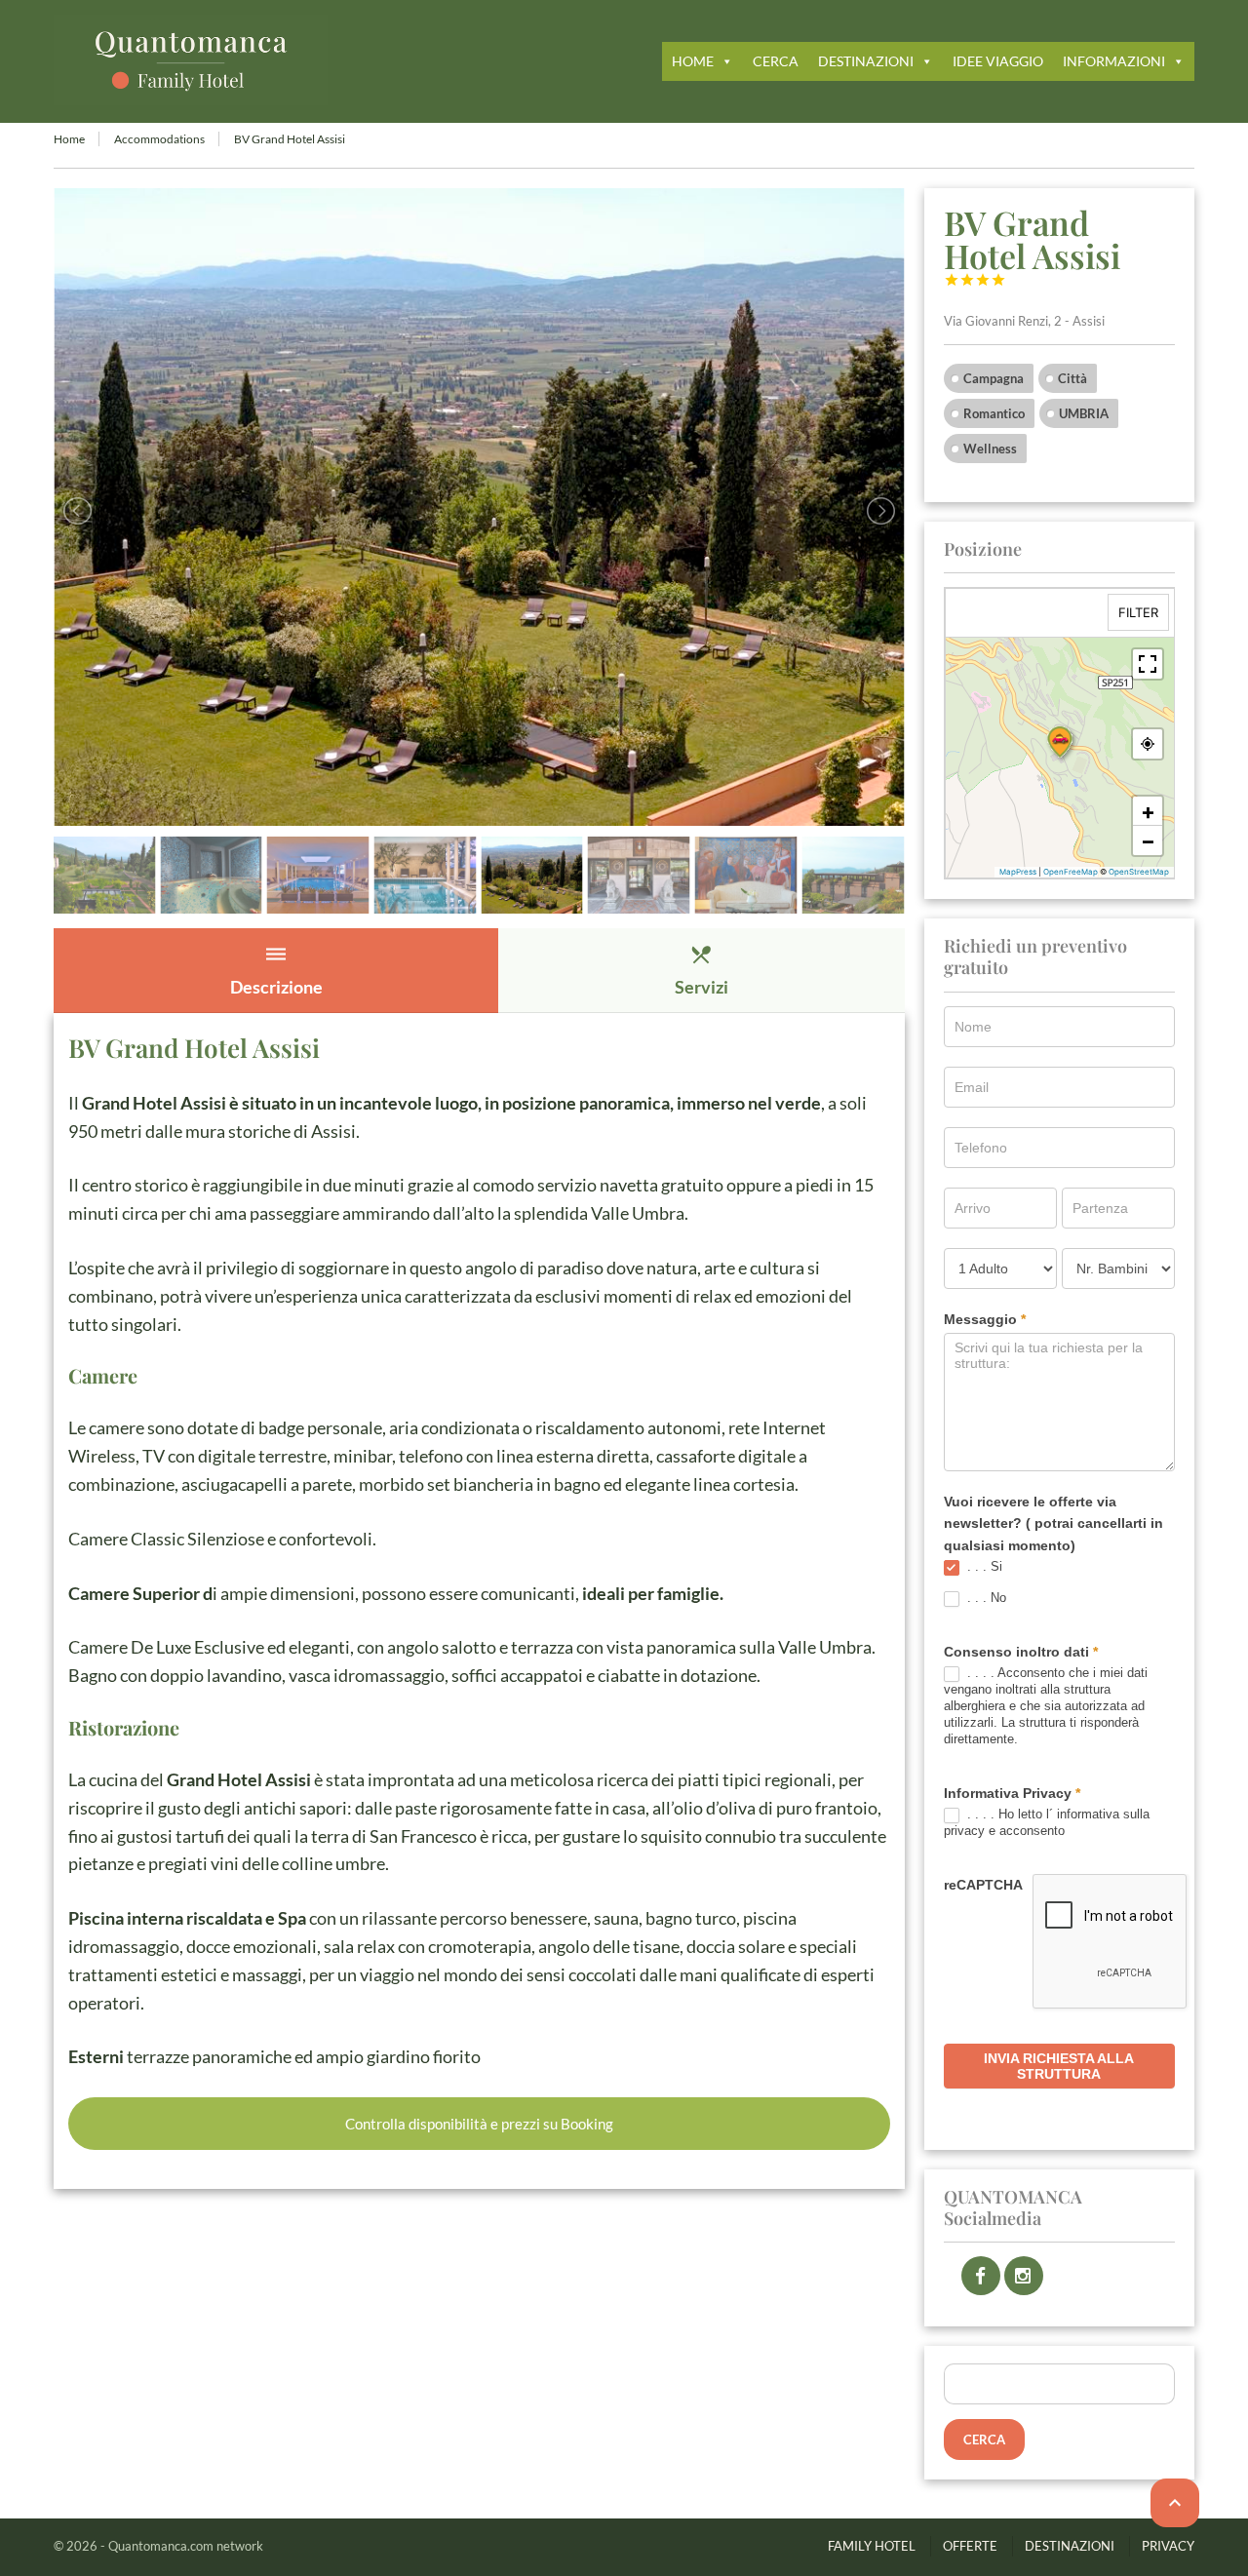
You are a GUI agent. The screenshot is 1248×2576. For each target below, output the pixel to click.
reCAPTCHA (983, 1885)
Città (1072, 378)
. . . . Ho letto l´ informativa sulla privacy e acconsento (1047, 1822)
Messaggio (985, 1319)
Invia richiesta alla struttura (1059, 2066)
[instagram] (1024, 2276)
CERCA (776, 61)
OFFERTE (970, 2546)
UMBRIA (1084, 413)
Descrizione (276, 970)
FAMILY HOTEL (872, 2546)
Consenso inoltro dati (1021, 1652)
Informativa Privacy (1012, 1793)
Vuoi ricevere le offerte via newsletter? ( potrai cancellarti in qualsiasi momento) (1053, 1523)
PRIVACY (1168, 2546)
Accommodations (159, 139)
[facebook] (981, 2276)
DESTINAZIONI (866, 61)
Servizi (702, 970)
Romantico (994, 413)
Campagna (994, 378)
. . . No (985, 1598)
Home (69, 139)
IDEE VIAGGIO (998, 61)
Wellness (990, 449)
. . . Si (983, 1566)
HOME (693, 61)
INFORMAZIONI (1114, 61)
